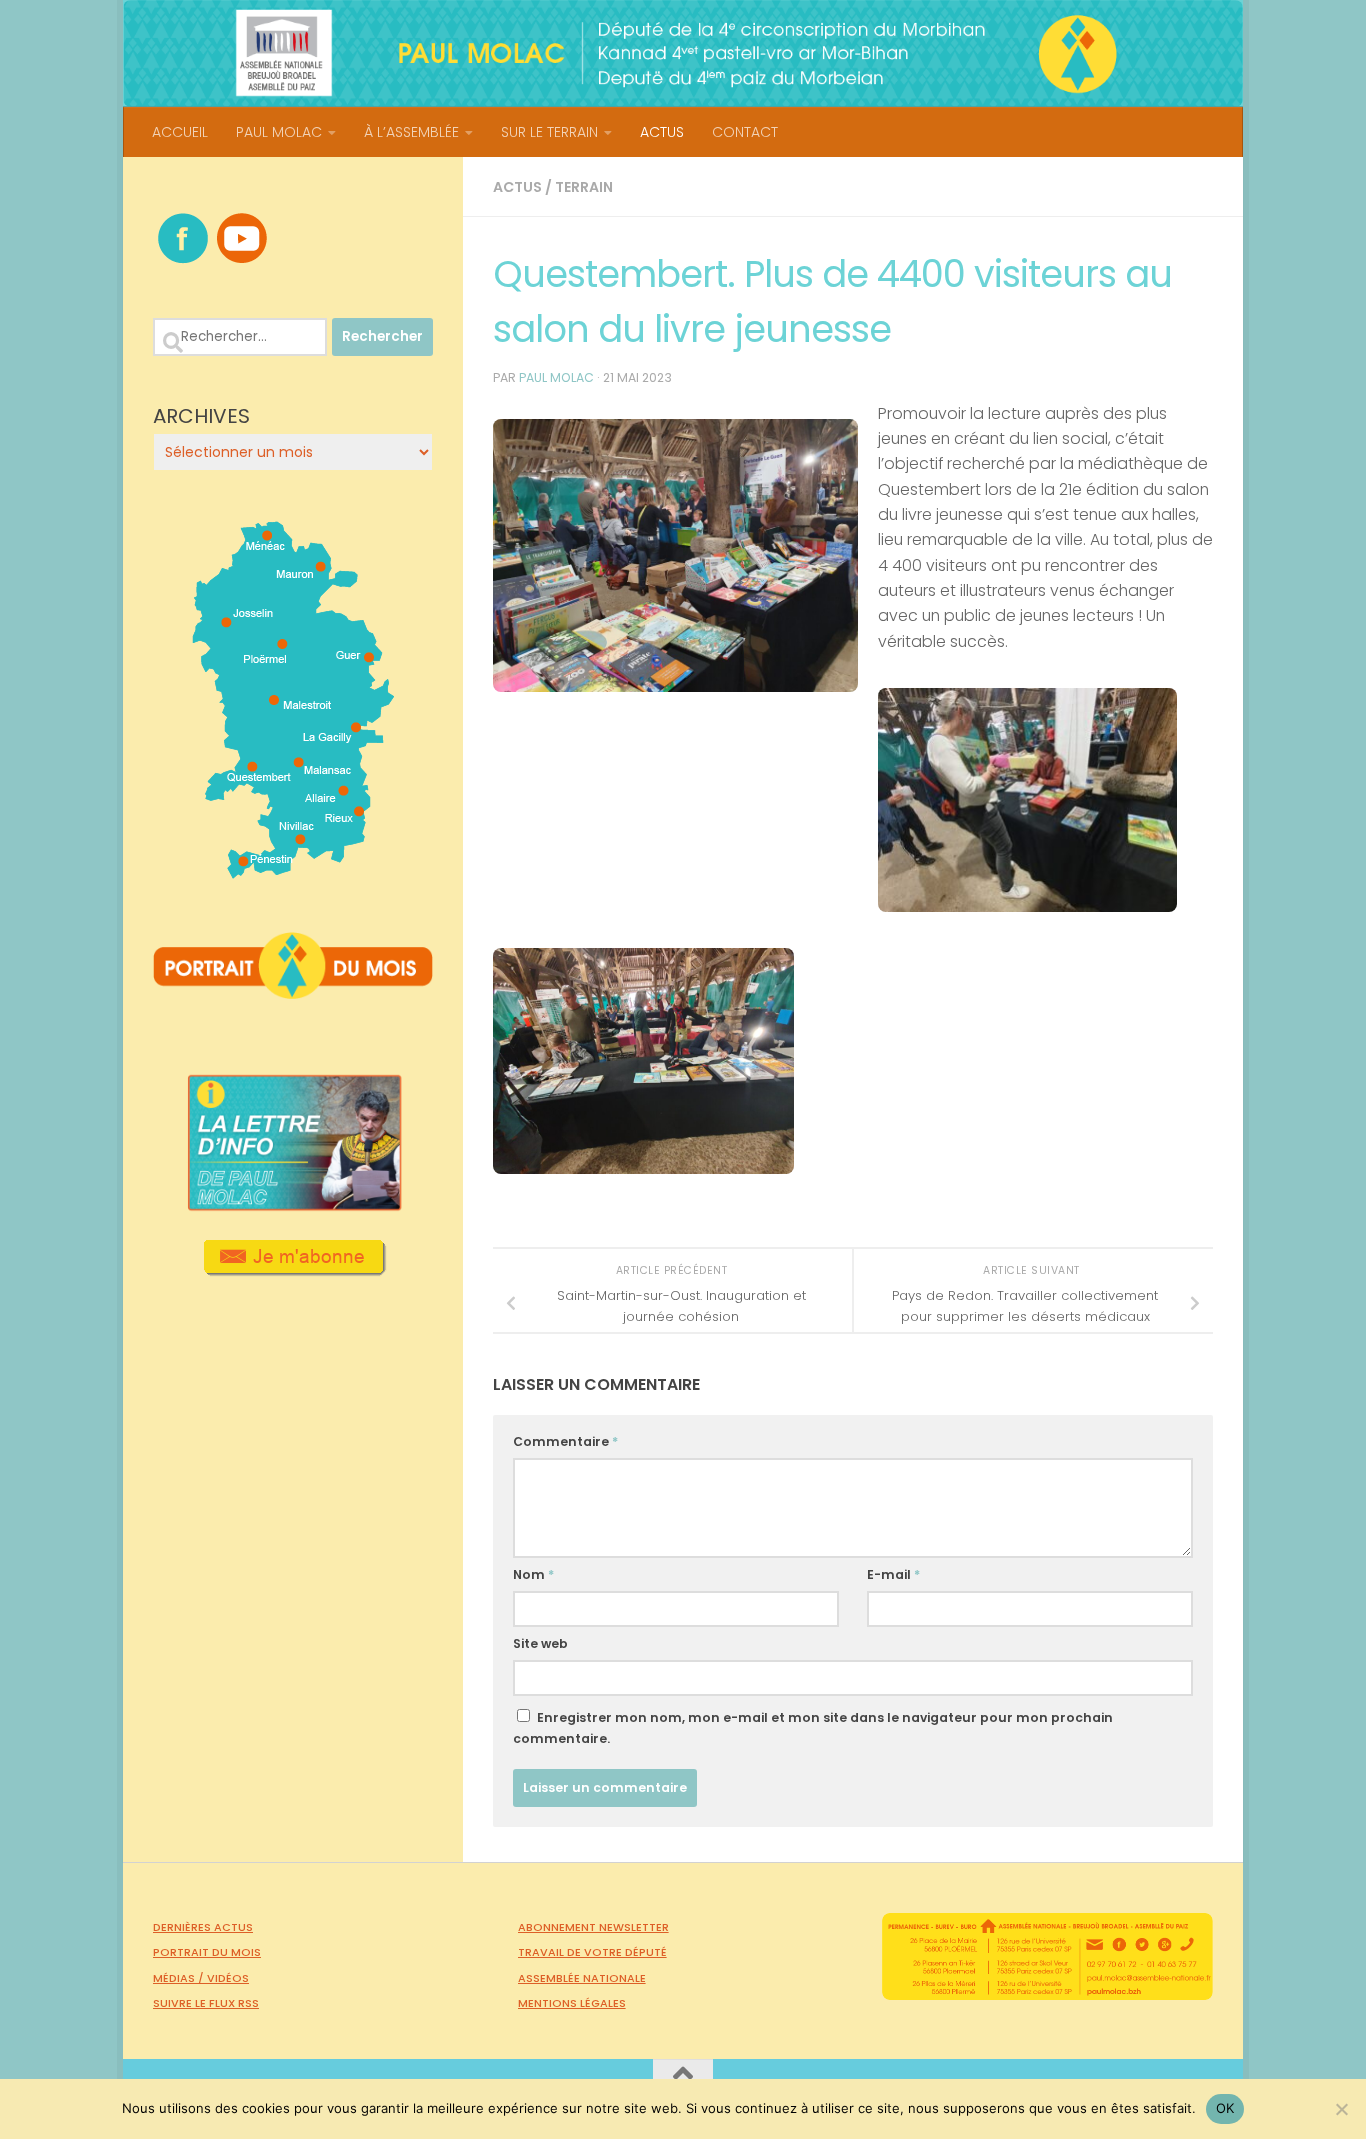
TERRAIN (584, 187)
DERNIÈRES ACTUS (203, 1927)
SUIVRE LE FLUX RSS (206, 2003)
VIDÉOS (228, 1978)
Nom (533, 1574)
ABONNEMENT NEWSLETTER (593, 1927)
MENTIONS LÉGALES (572, 2003)
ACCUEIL (180, 132)
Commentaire (565, 1441)
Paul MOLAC (556, 377)
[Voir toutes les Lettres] (293, 1205)
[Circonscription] (293, 871)
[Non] (1341, 2109)
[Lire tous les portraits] (293, 991)
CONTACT (745, 132)
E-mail (893, 1574)
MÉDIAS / (180, 1978)
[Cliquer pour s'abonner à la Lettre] (293, 1269)
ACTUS (662, 132)
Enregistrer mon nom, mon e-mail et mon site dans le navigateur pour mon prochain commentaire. (813, 1728)
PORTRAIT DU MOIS (207, 1952)
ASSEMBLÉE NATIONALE (582, 1978)
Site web (540, 1643)
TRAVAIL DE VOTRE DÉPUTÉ (592, 1952)
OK (1225, 2108)
